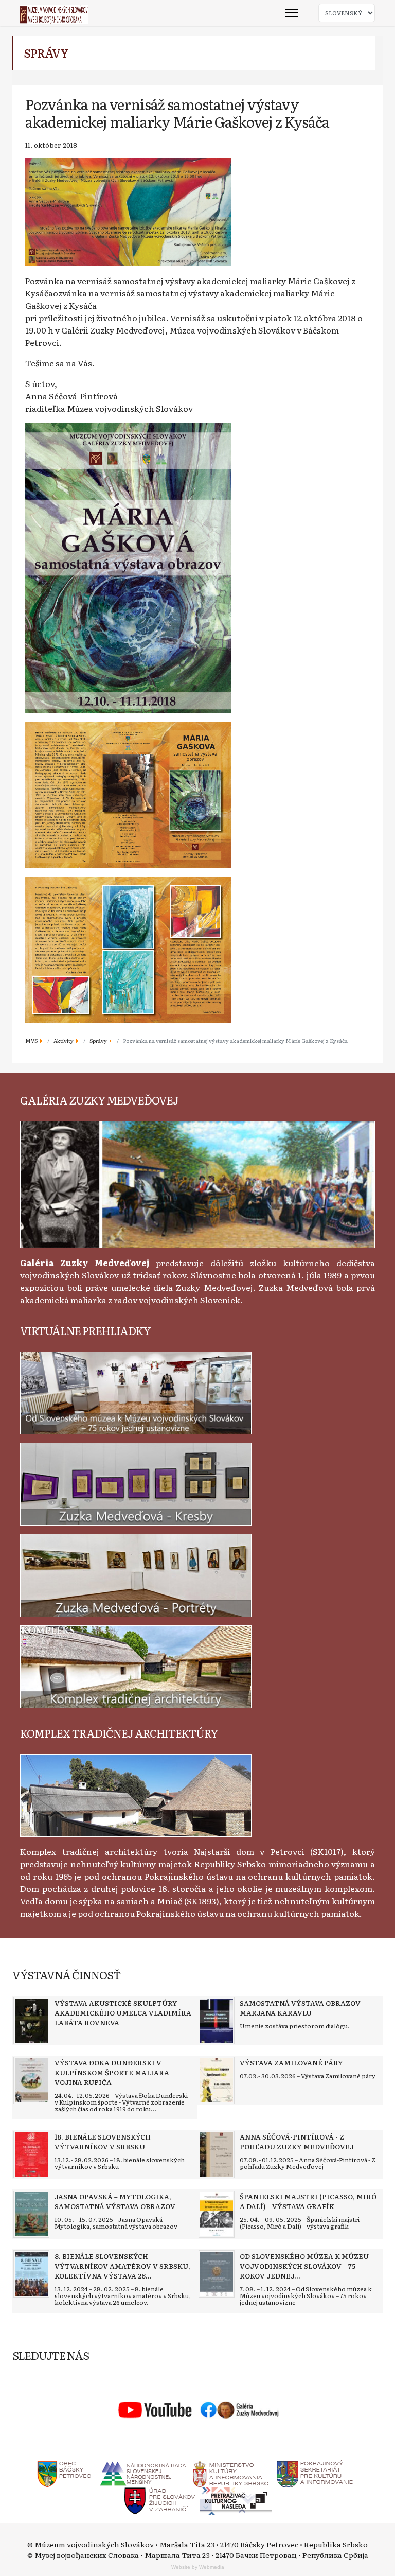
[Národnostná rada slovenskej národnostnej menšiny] (142, 2473)
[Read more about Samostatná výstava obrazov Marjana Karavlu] (217, 2021)
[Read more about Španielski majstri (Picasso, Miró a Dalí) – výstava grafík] (217, 2214)
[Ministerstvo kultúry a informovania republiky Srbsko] (230, 2473)
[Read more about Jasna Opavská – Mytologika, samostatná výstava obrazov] (31, 2214)
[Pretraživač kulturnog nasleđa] (236, 2500)
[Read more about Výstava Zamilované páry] (217, 2080)
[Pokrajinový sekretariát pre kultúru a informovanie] (315, 2473)
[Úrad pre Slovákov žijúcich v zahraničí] (160, 2500)
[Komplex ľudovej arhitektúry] (136, 1794)
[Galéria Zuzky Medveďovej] (197, 1183)
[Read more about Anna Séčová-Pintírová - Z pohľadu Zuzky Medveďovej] (217, 2154)
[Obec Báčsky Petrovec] (65, 2473)
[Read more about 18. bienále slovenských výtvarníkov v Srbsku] (31, 2154)
